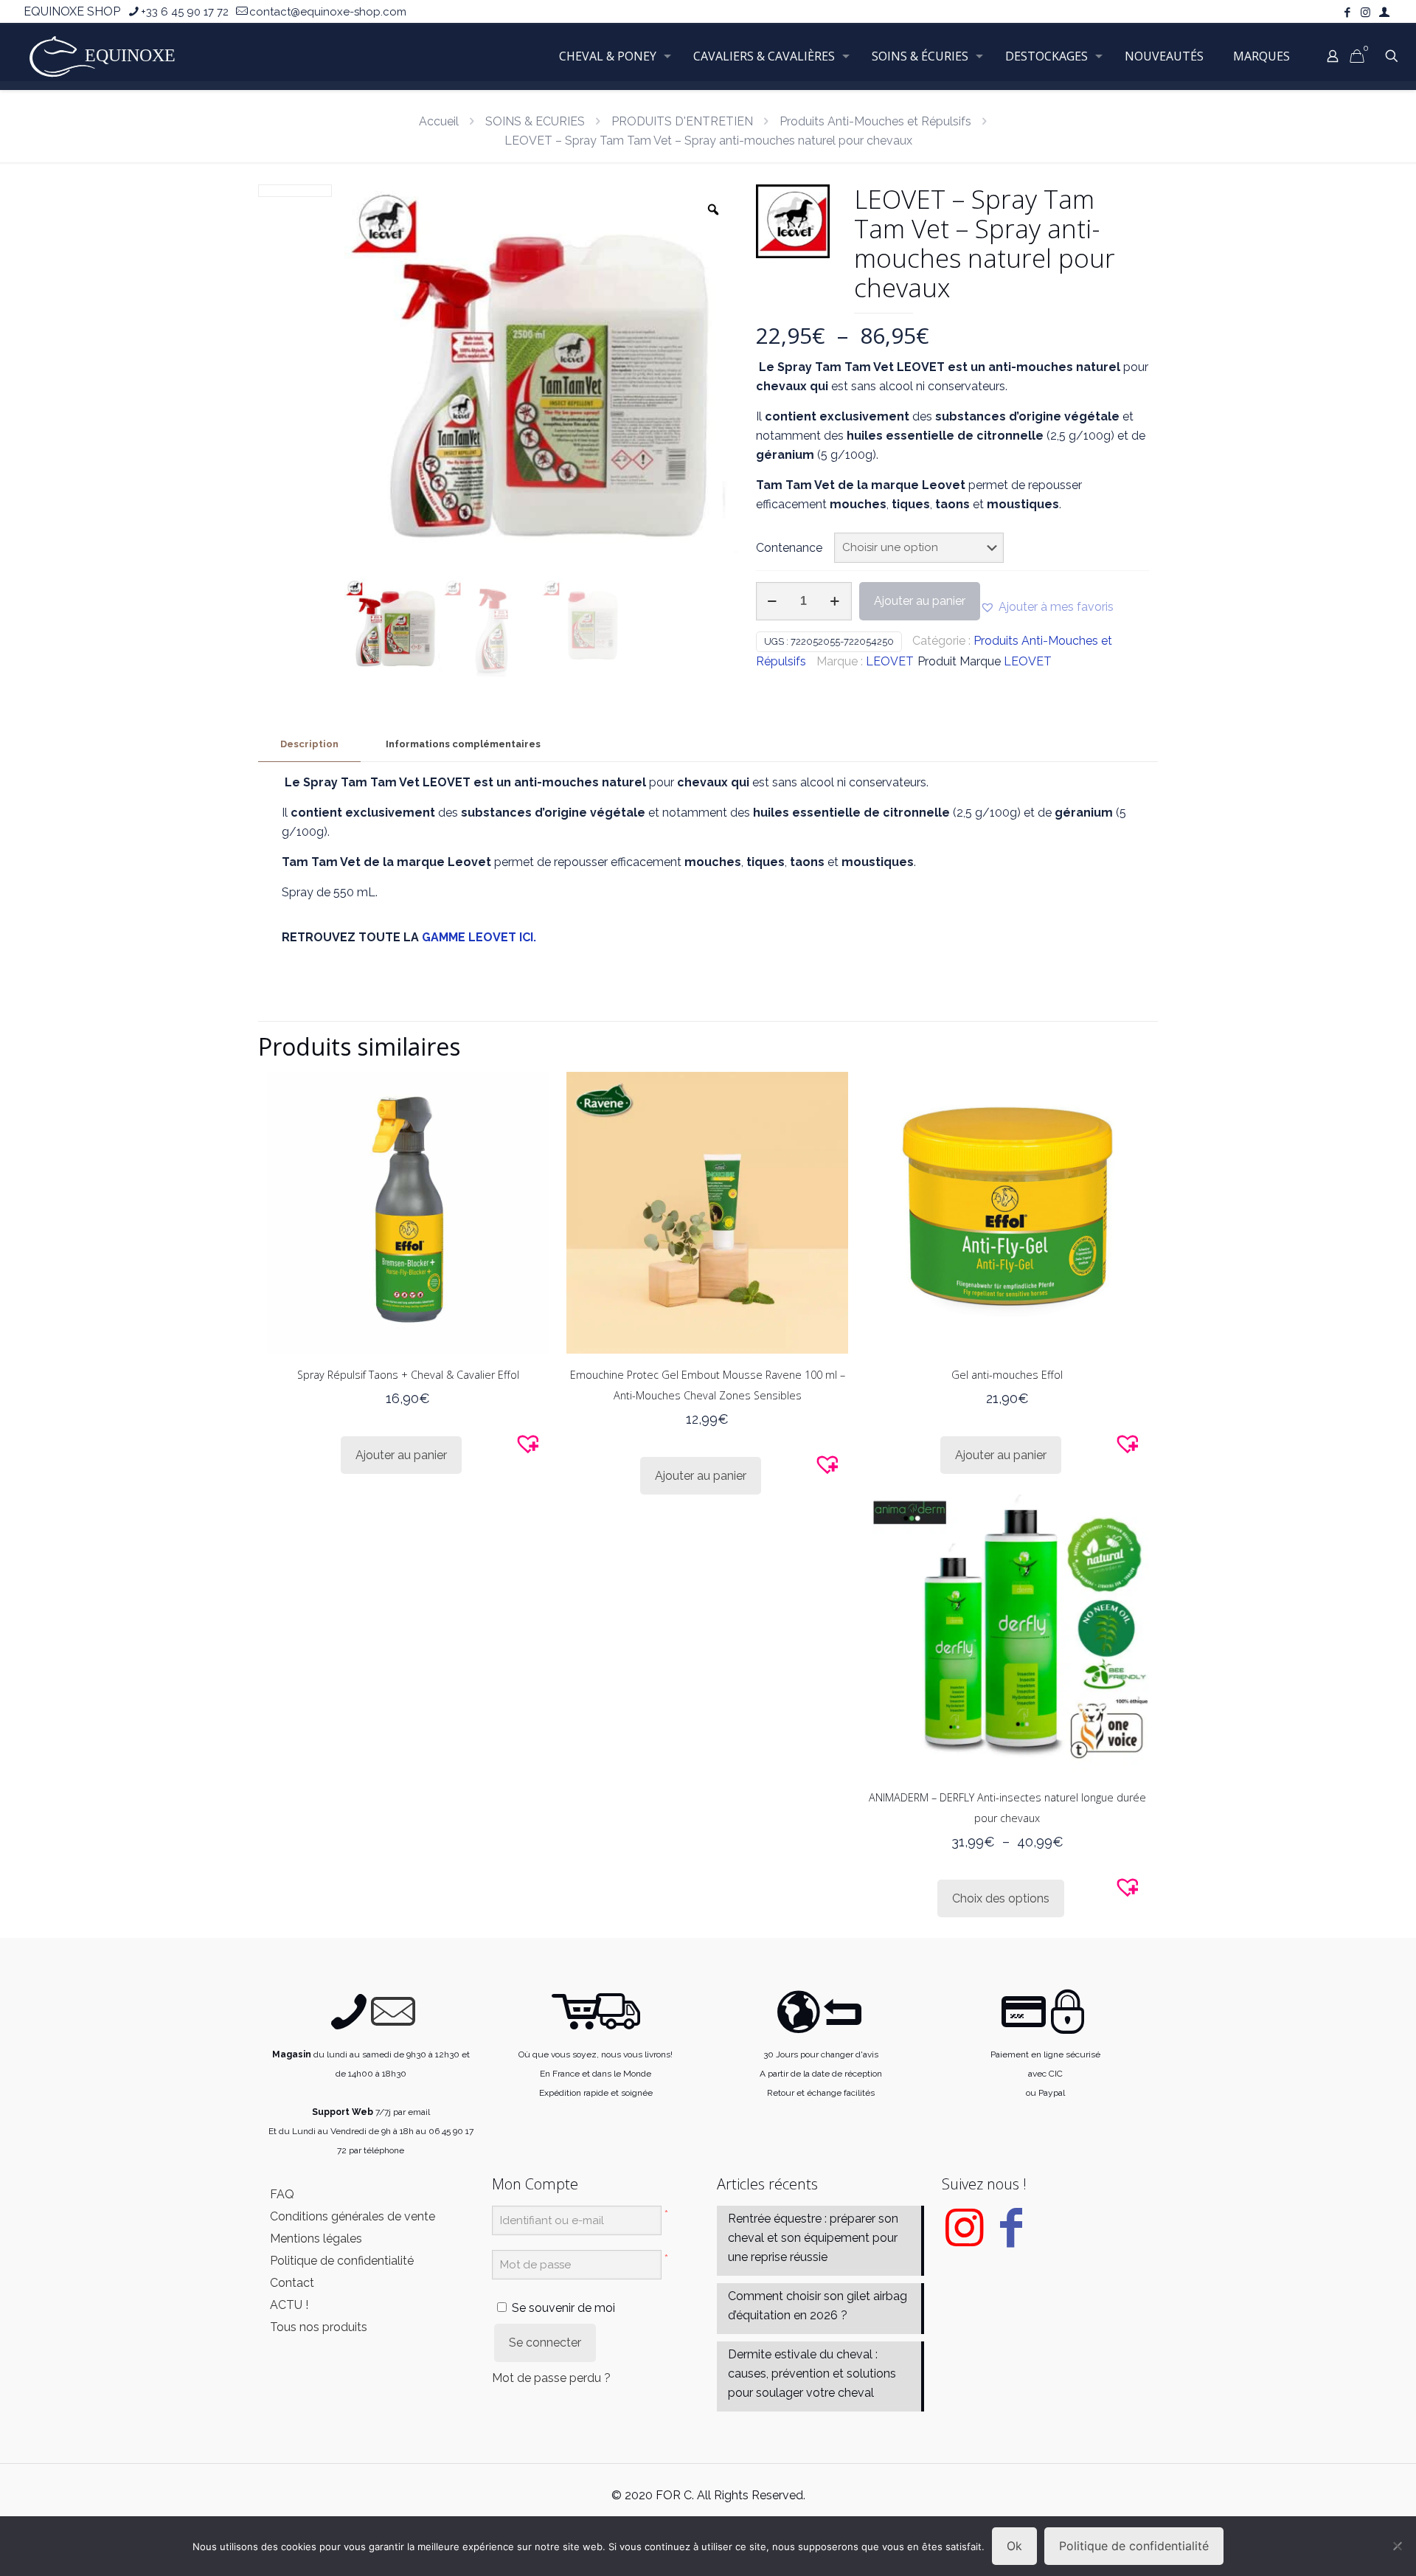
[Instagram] (964, 2239)
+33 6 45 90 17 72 (185, 12)
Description (309, 744)
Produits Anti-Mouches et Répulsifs (875, 121)
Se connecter (545, 2343)
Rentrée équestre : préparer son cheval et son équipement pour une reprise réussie (813, 2238)
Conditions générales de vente (353, 2216)
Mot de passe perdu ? (551, 2378)
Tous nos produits (319, 2327)
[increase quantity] (835, 601)
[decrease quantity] (773, 601)
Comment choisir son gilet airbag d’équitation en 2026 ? (818, 2306)
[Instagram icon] (1365, 13)
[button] (1047, 607)
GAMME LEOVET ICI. (479, 937)
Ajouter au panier (920, 601)
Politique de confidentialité (342, 2261)
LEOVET (890, 661)
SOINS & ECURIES (535, 121)
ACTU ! (289, 2305)
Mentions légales (316, 2239)
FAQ (282, 2194)
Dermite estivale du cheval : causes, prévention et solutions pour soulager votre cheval (812, 2374)
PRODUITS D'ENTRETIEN (682, 121)
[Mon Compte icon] (1384, 13)
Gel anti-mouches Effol (1007, 1375)
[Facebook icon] (1347, 13)
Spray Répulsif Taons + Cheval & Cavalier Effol (408, 1375)
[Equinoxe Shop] (107, 56)
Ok (1014, 2546)
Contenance (789, 548)
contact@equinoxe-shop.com (328, 12)
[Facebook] (1011, 2239)
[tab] (309, 745)
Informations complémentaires (463, 744)
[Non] (1398, 2546)
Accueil (439, 121)
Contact (292, 2283)
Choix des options (1001, 1898)
